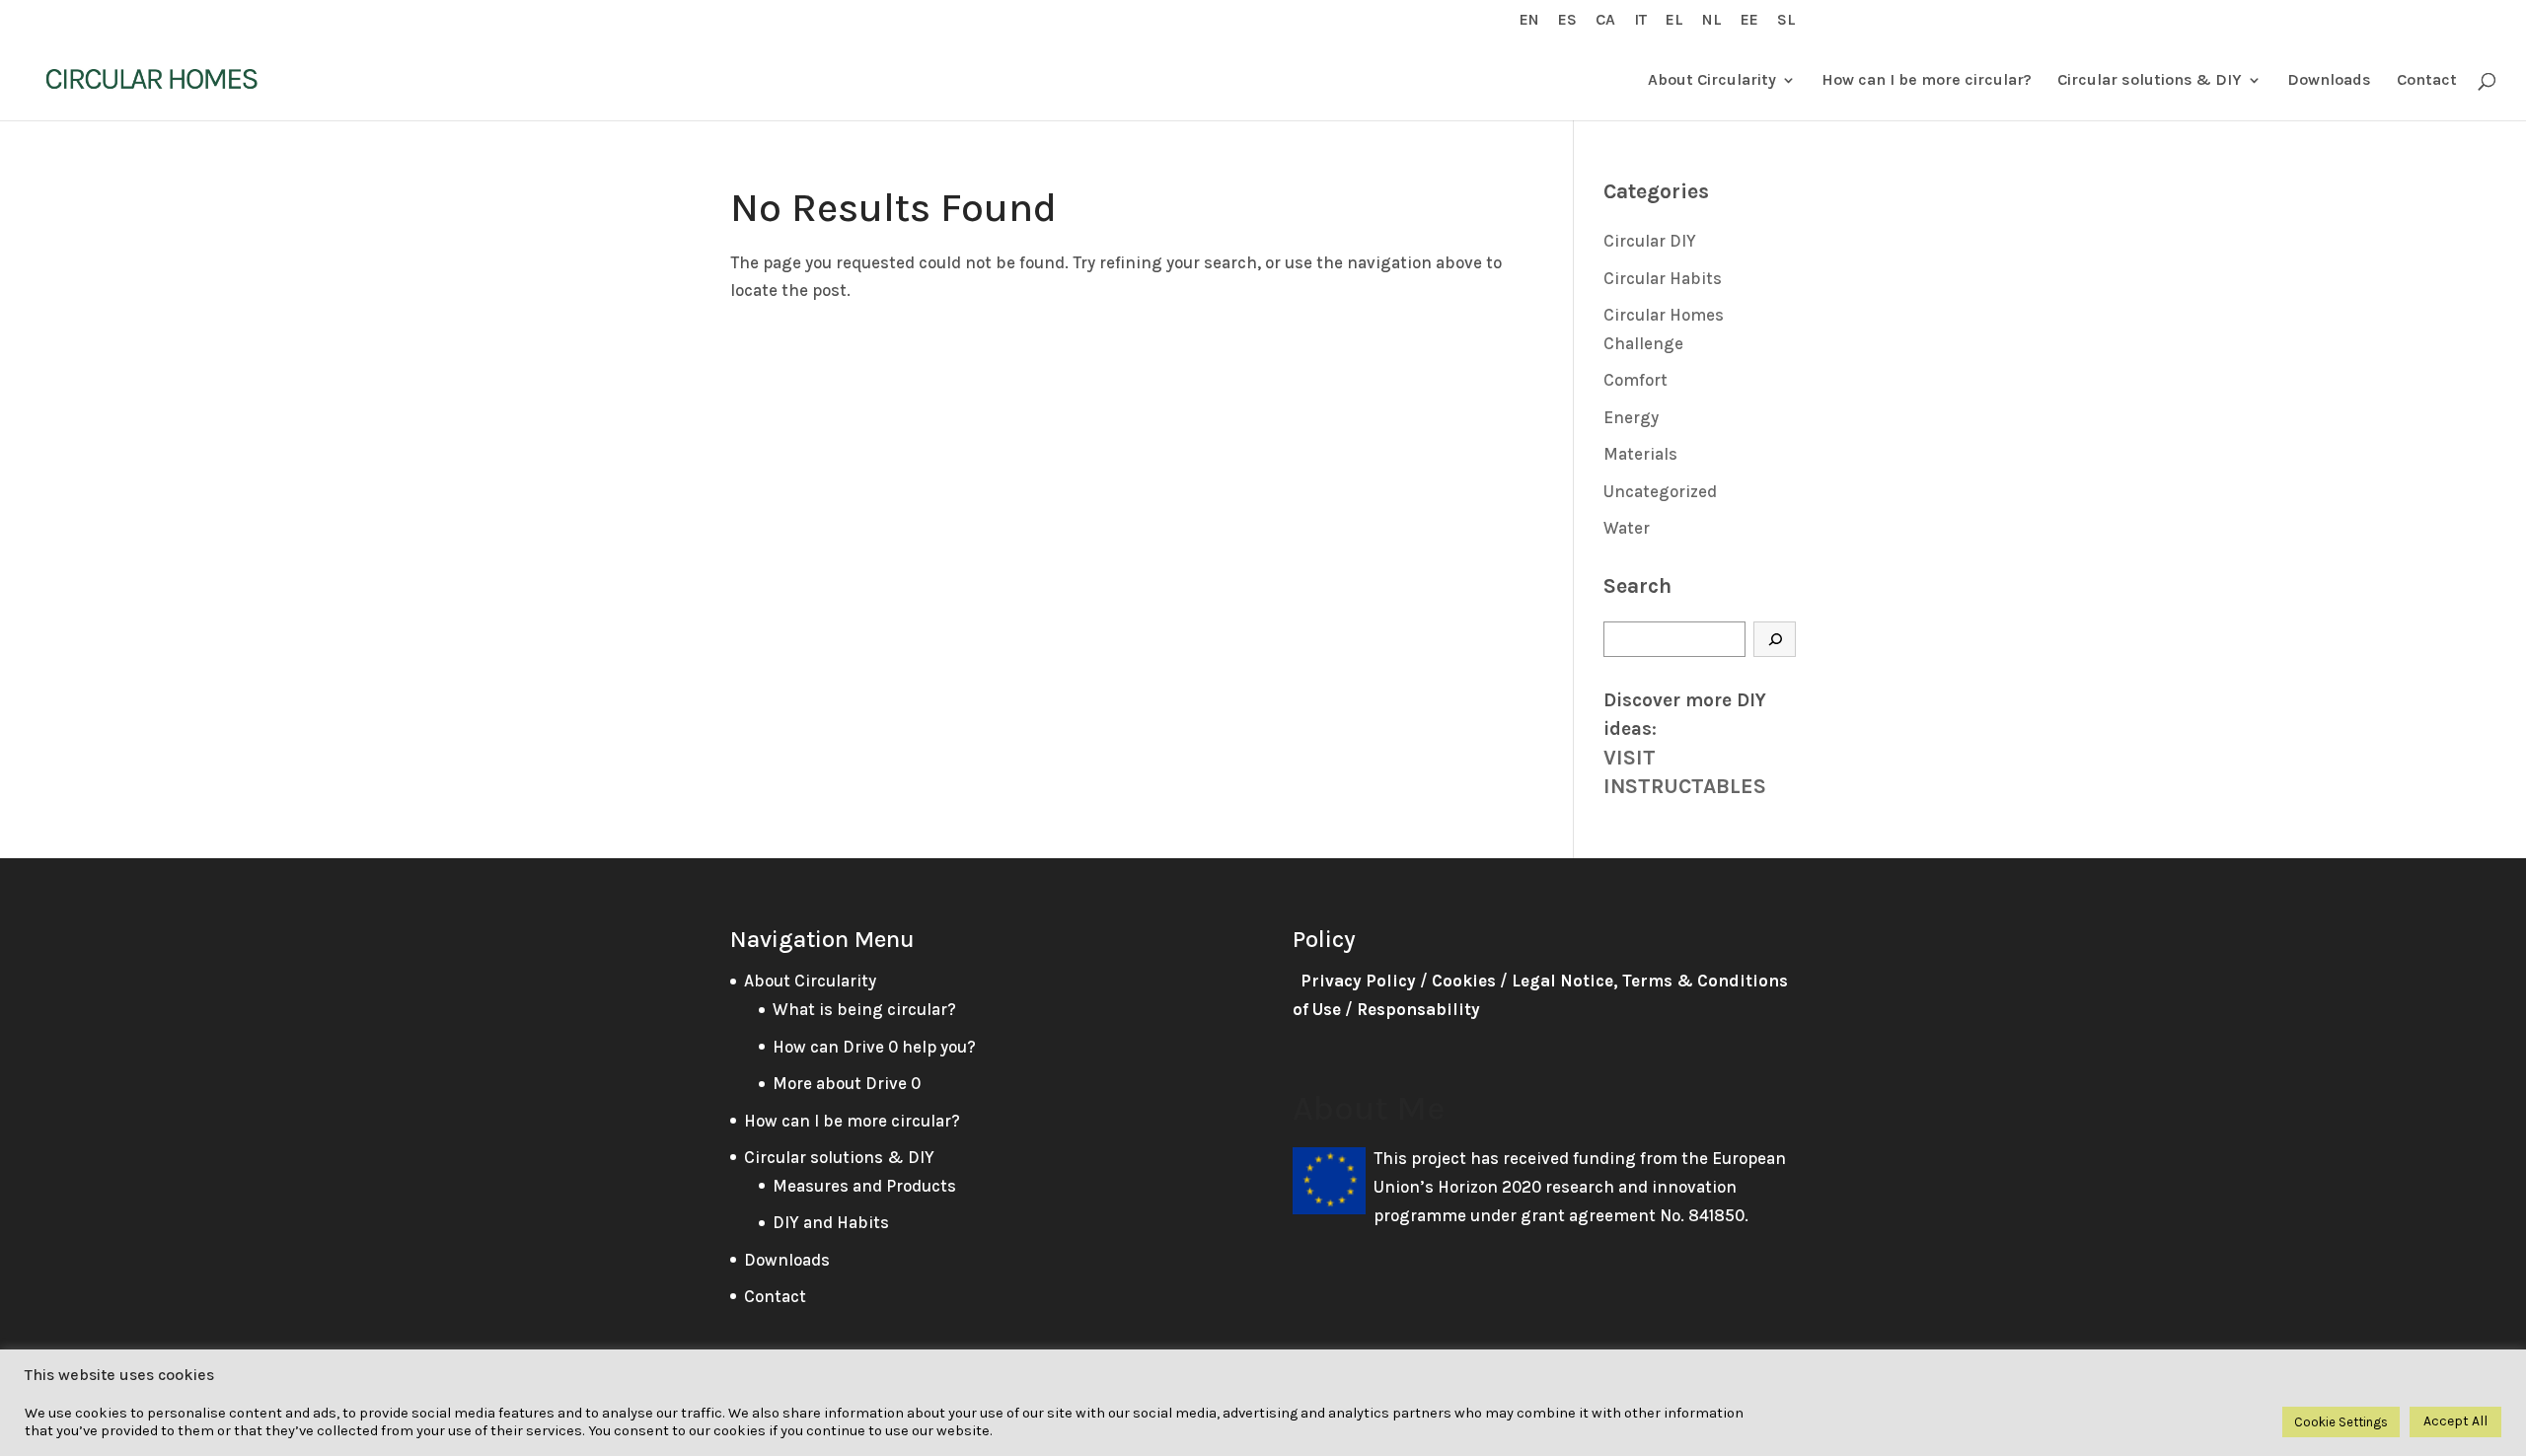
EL (1674, 20)
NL (1712, 20)
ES (1567, 20)
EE (1749, 20)
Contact (2427, 81)
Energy (1631, 417)
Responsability (1418, 1009)
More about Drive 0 (847, 1083)
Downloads (2329, 81)
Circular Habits (1663, 278)
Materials (1640, 454)
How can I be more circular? (1927, 81)
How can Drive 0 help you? (874, 1047)
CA (1605, 20)
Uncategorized (1660, 491)
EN (1529, 20)
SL (1786, 20)
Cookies (1464, 981)
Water (1627, 528)
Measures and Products (864, 1186)
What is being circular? (864, 1009)
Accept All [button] (2455, 1421)
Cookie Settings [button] (2341, 1422)
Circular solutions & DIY (2150, 81)
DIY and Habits (831, 1222)
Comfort (1635, 380)
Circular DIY (1650, 241)
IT (1640, 20)
